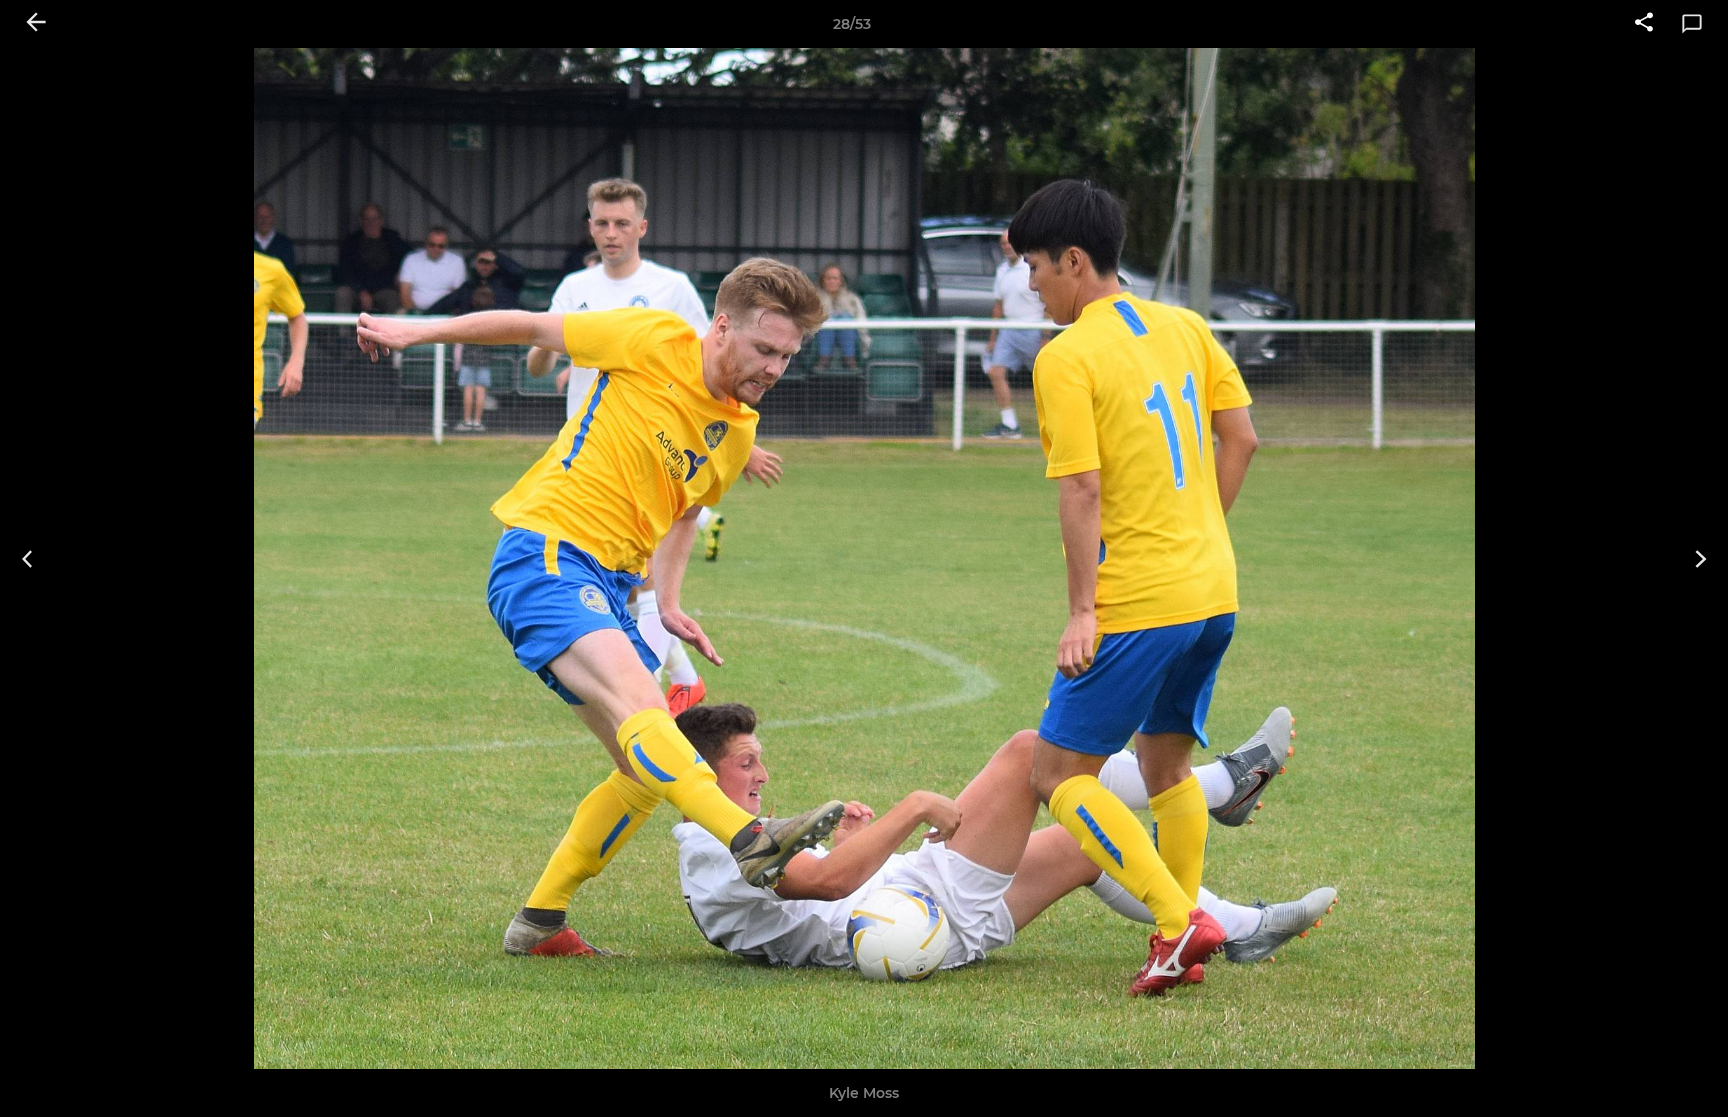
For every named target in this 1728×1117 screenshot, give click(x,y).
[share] (1644, 24)
